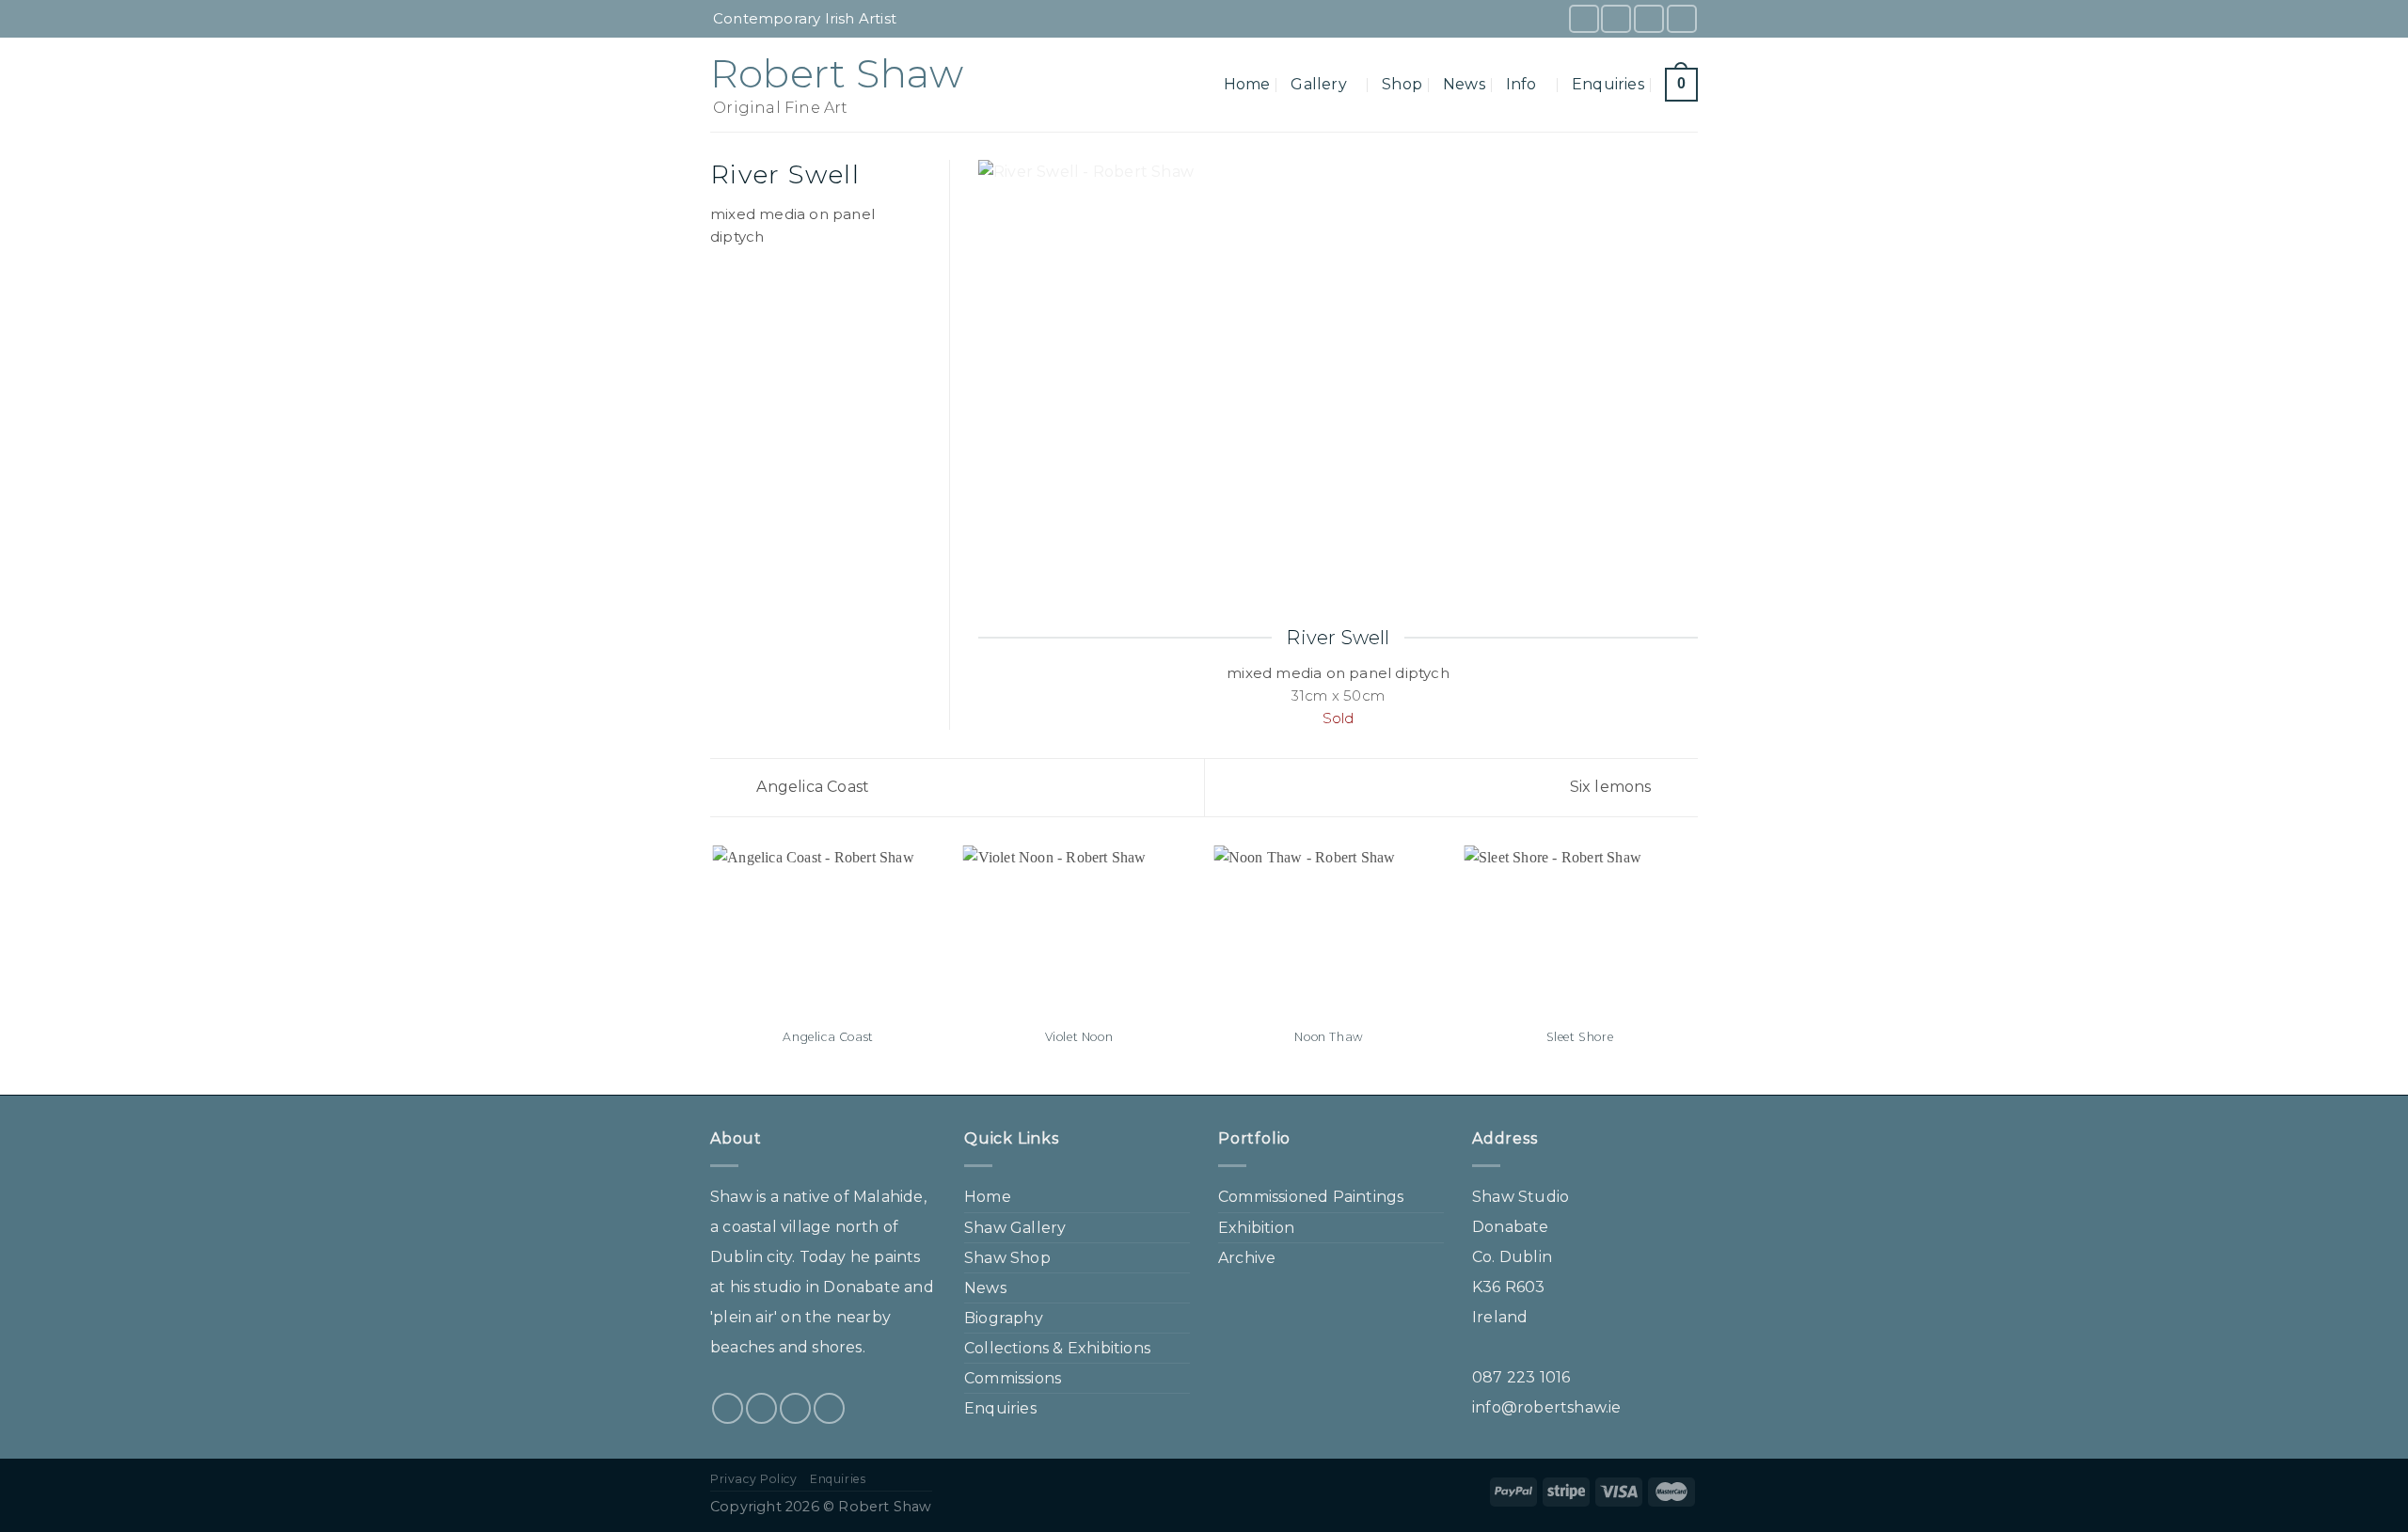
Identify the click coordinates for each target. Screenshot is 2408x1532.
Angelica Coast (811, 787)
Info (1521, 84)
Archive (1247, 1258)
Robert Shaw (837, 73)
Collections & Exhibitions (1057, 1348)
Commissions (1013, 1378)
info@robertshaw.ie (1547, 1407)
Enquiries (1608, 84)
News (1464, 84)
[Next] (1695, 969)
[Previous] (714, 969)
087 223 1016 (1521, 1377)
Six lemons (1613, 787)
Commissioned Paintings (1311, 1197)
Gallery (1318, 84)
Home (1247, 84)
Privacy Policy (754, 1479)
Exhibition (1256, 1228)
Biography (1004, 1318)
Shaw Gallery (1015, 1228)
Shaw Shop (1007, 1258)
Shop (1402, 84)
